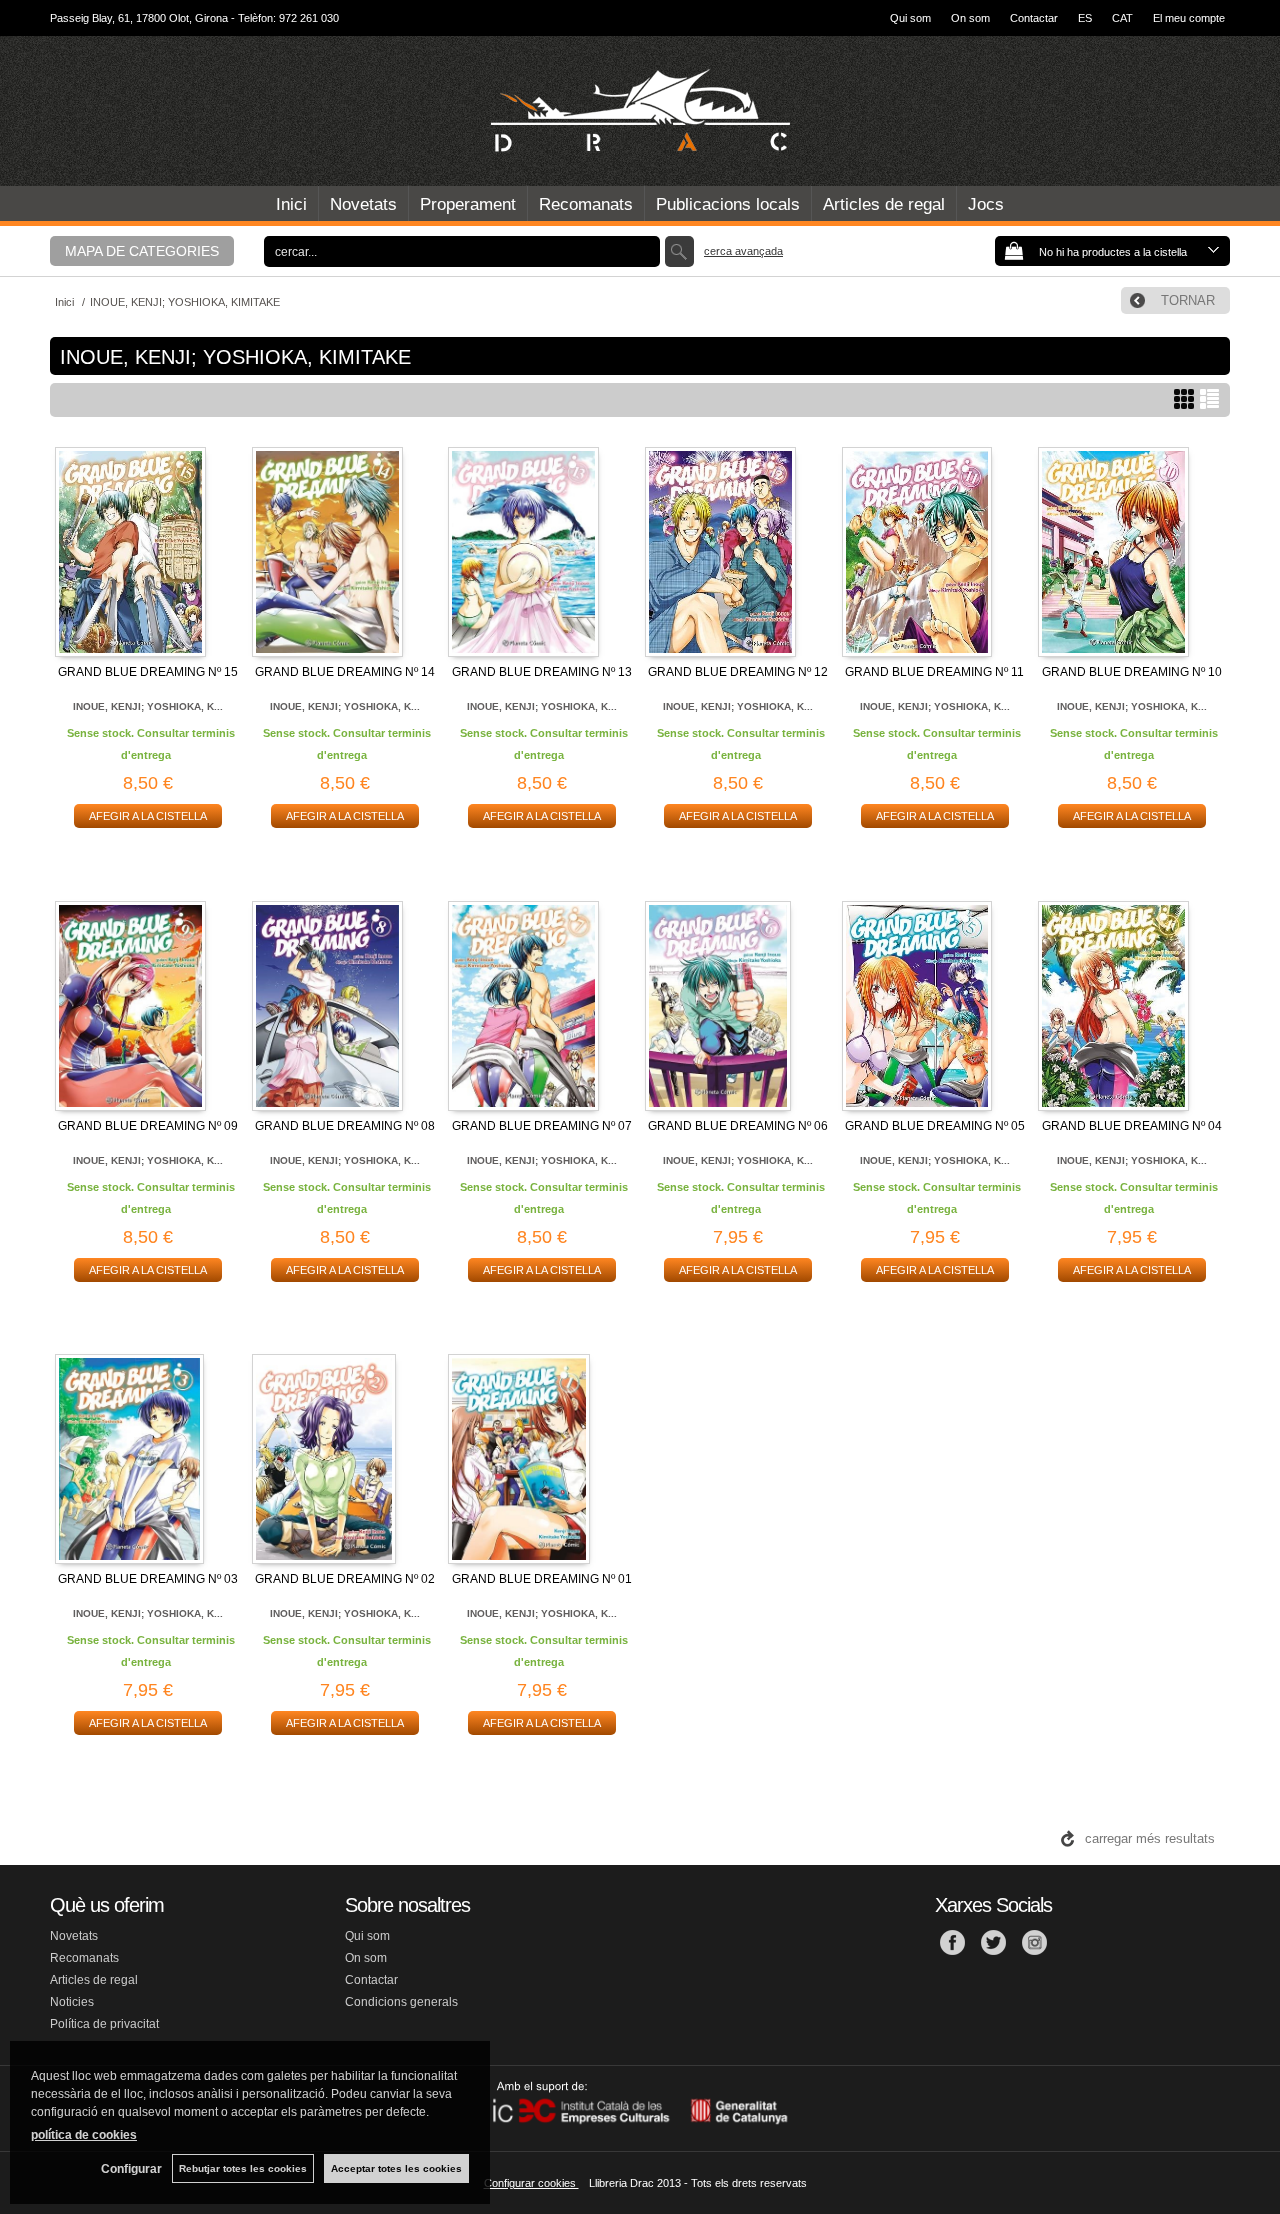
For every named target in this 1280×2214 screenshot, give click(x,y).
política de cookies (84, 2135)
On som (970, 18)
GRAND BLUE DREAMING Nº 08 (345, 1126)
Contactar (1034, 18)
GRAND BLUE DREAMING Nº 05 (935, 1126)
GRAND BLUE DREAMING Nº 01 (542, 1579)
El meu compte (1189, 18)
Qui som (910, 18)
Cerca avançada (743, 251)
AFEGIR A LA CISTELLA (148, 816)
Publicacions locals (728, 204)
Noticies (72, 2002)
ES (1085, 18)
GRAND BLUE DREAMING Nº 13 (542, 672)
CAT (1122, 18)
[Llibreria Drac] (640, 111)
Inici (291, 204)
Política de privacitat (104, 2024)
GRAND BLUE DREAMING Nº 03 (148, 1579)
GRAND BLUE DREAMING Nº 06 (738, 1126)
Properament (468, 204)
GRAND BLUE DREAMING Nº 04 (1132, 1126)
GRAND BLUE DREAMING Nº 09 (148, 1126)
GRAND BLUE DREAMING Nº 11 (934, 672)
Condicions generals (401, 2002)
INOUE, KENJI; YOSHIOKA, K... (148, 706)
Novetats (363, 204)
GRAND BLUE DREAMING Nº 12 (738, 672)
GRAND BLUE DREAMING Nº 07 (542, 1126)
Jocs (986, 204)
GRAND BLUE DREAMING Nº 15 (148, 672)
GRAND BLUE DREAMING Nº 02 (345, 1579)
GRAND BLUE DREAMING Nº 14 (345, 672)
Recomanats (586, 204)
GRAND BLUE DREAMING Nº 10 (1132, 672)
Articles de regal (884, 204)
